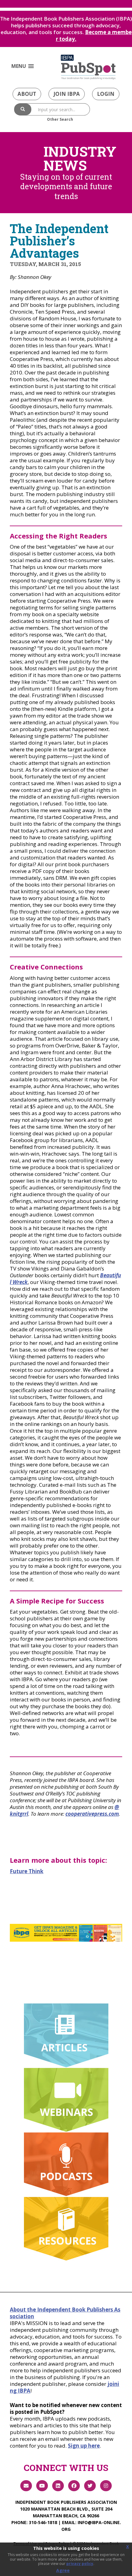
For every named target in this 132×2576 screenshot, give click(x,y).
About (27, 94)
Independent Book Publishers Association (66, 2502)
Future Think (27, 1871)
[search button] (23, 109)
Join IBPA (67, 94)
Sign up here (84, 2446)
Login (106, 94)
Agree (63, 2570)
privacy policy (80, 2564)
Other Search (60, 119)
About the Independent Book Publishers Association (65, 2313)
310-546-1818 (43, 2522)
